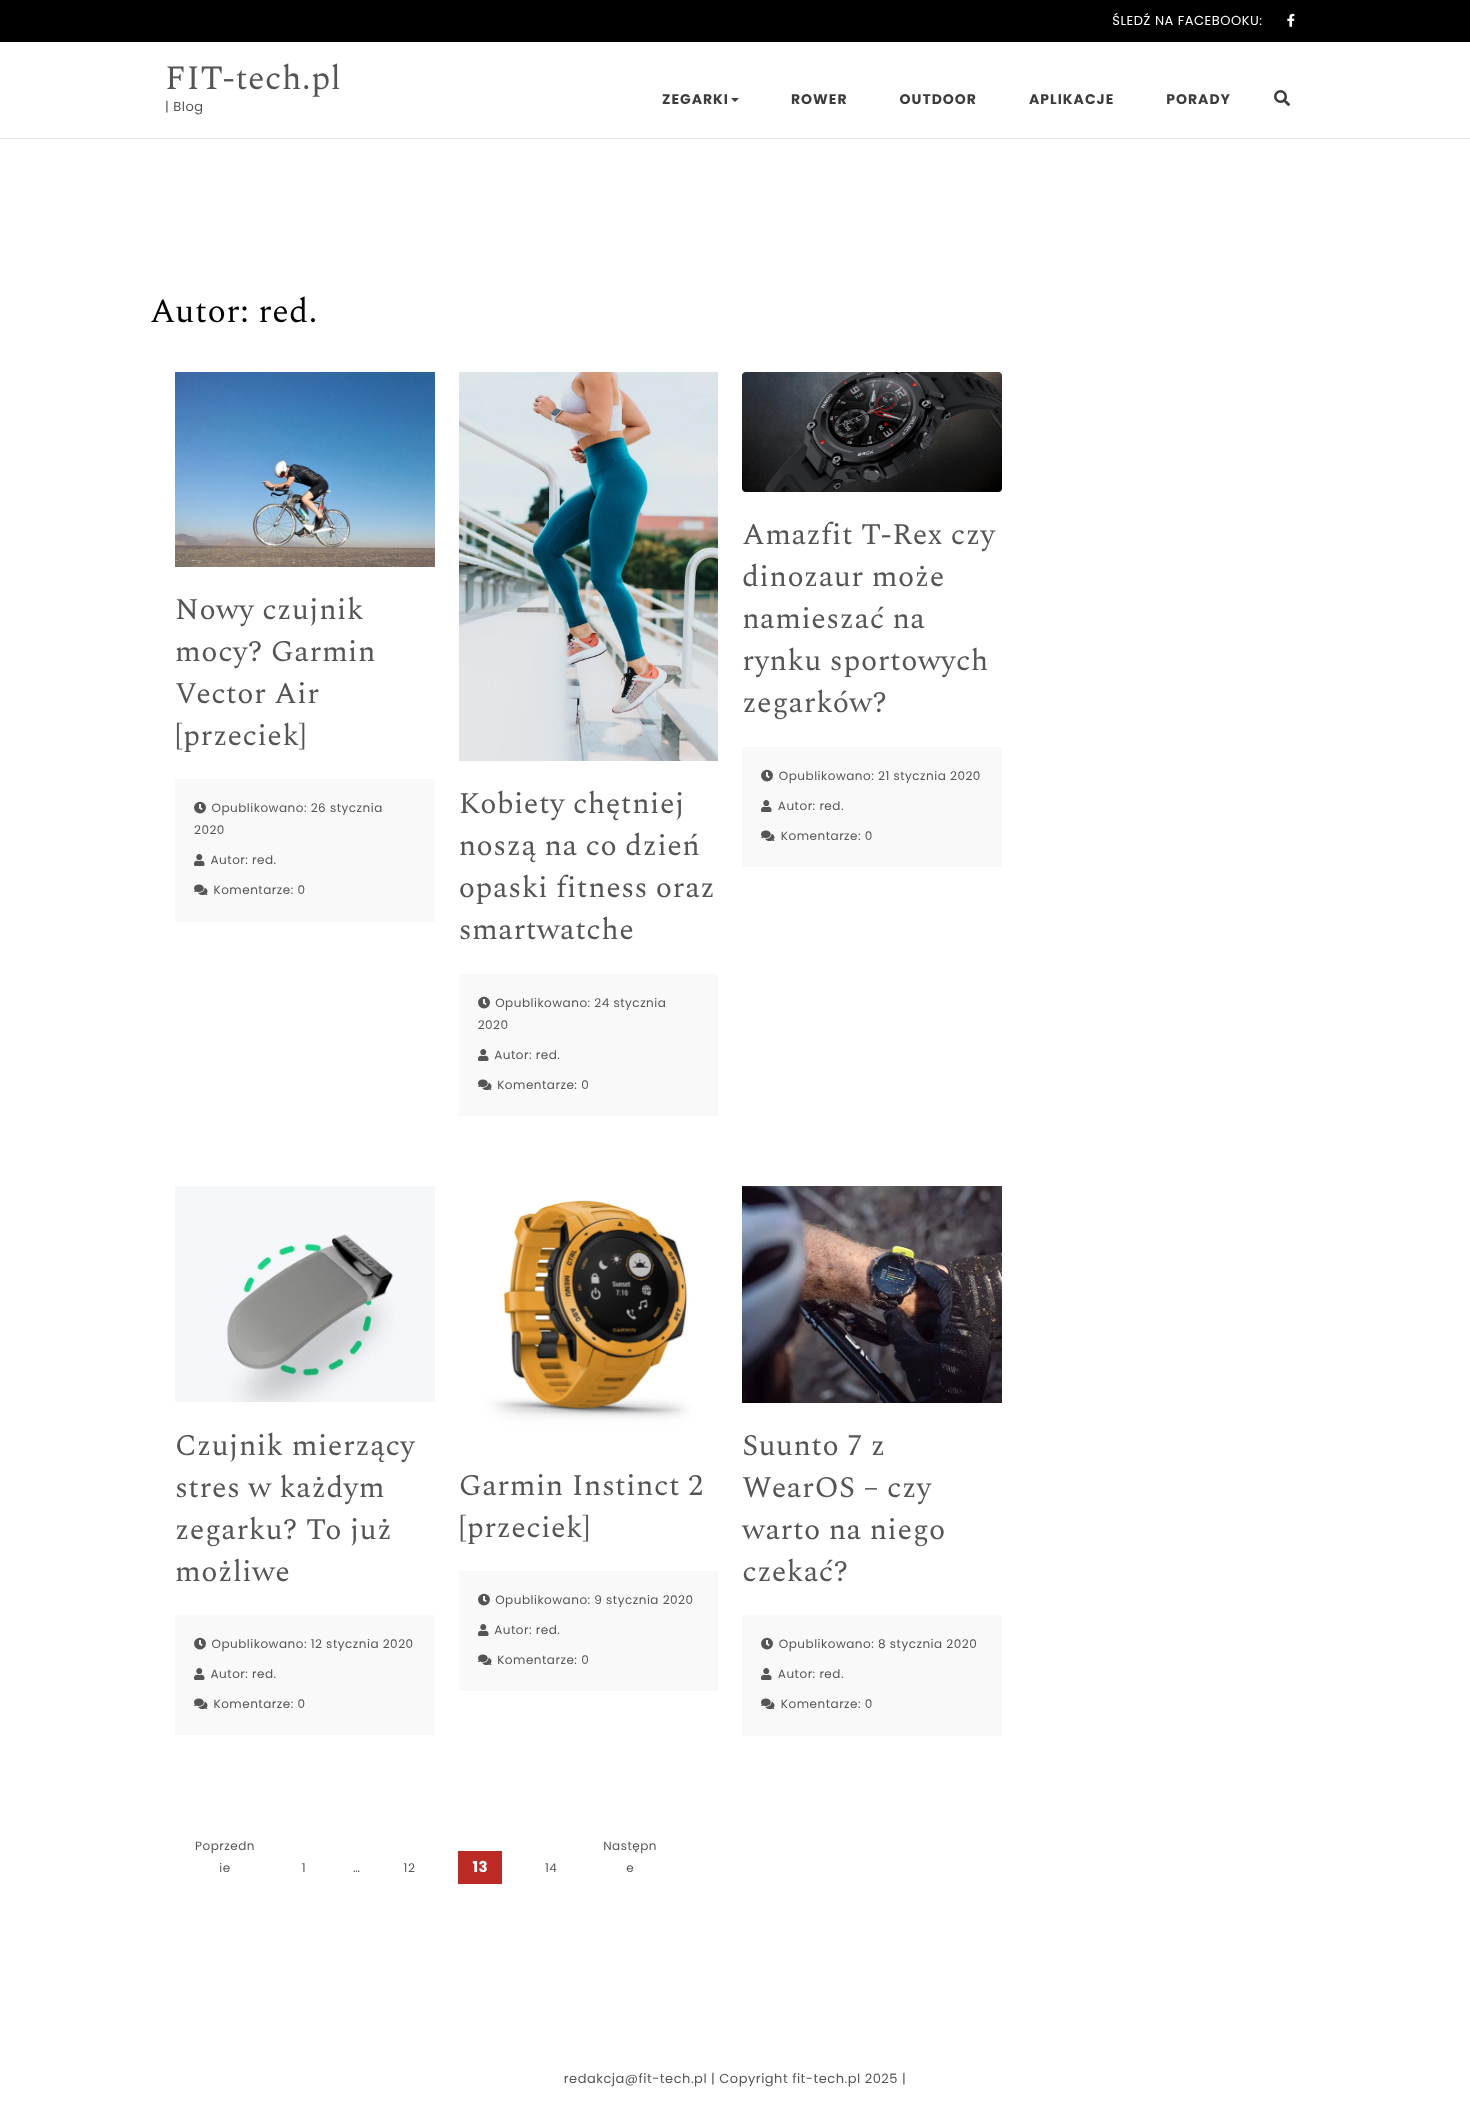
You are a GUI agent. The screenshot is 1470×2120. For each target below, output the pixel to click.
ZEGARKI (695, 99)
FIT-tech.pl (253, 79)
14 (551, 1868)
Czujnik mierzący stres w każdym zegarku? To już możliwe (295, 1509)
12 (410, 1868)
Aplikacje (1071, 99)
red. (264, 860)
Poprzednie (225, 1857)
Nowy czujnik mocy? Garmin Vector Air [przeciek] (275, 673)
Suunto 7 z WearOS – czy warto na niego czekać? (843, 1509)
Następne (630, 1857)
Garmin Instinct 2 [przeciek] (581, 1507)
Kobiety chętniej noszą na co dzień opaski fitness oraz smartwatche (587, 867)
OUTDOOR (938, 99)
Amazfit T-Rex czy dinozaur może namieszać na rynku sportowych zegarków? (868, 619)
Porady (1198, 99)
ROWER (819, 99)
